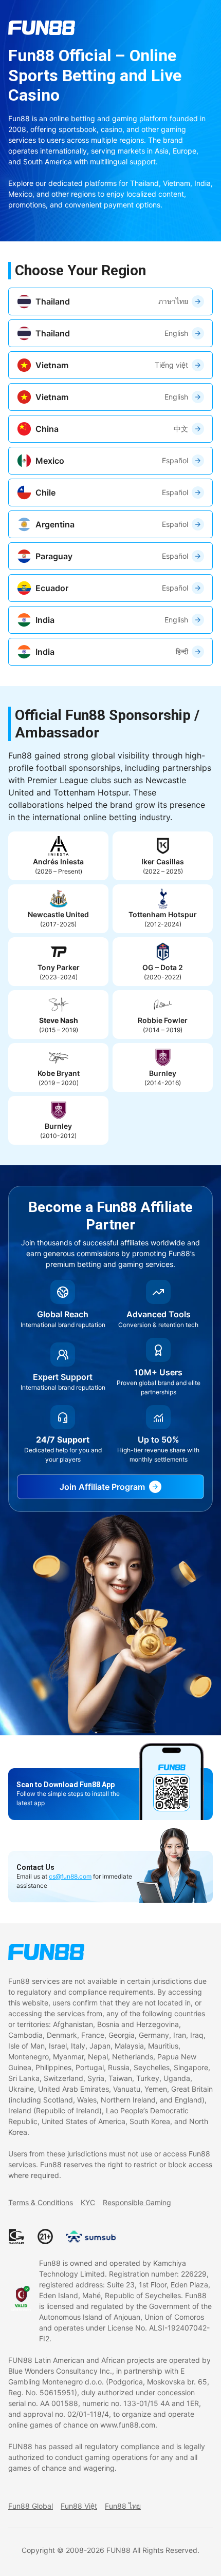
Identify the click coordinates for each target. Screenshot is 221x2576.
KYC (88, 2202)
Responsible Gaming (137, 2202)
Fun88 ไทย (123, 2506)
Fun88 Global (31, 2506)
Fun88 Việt (79, 2506)
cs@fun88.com (70, 1876)
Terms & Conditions (41, 2202)
